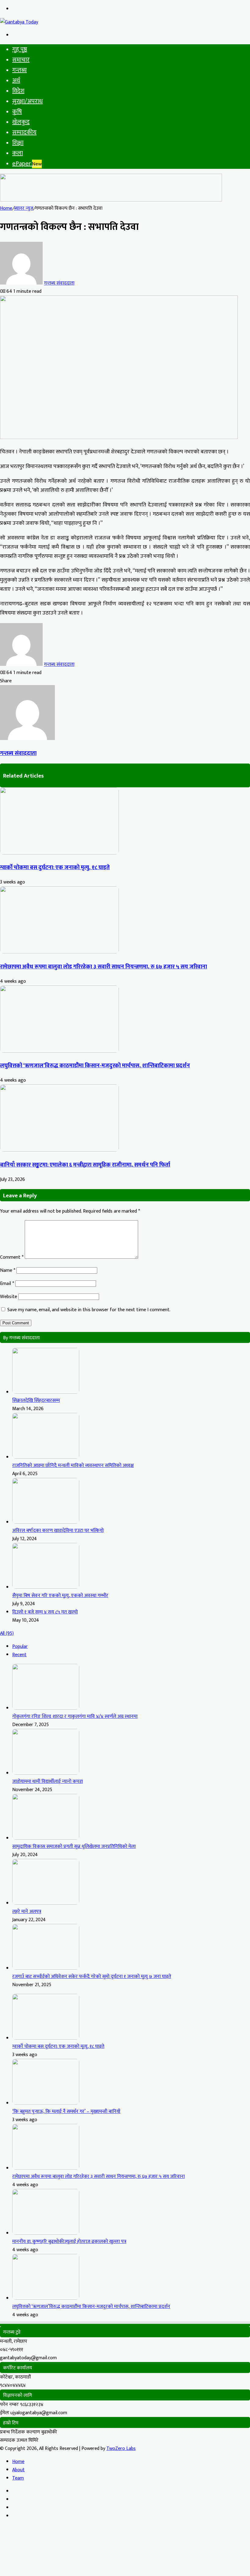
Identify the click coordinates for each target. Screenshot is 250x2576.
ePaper (27, 164)
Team (18, 2478)
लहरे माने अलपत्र (27, 1912)
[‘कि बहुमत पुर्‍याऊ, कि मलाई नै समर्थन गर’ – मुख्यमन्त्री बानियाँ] (46, 2103)
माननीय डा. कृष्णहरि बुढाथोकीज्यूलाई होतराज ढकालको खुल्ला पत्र (69, 2242)
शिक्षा (18, 143)
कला (18, 153)
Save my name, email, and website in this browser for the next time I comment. (89, 1310)
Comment (12, 1257)
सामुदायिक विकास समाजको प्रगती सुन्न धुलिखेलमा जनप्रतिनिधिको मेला (74, 1847)
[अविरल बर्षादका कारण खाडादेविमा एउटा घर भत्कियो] (46, 1522)
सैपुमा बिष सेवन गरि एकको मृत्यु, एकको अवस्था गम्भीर (60, 1596)
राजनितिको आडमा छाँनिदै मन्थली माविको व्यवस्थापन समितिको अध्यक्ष (73, 1466)
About (18, 2470)
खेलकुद (21, 122)
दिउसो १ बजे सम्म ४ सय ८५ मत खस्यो (45, 1612)
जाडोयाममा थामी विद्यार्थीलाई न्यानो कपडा (48, 1781)
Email (7, 1284)
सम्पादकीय (24, 132)
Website (9, 1297)
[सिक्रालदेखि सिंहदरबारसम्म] (46, 1392)
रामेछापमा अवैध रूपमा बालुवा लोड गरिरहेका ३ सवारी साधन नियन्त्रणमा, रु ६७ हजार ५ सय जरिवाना (104, 967)
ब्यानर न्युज (24, 208)
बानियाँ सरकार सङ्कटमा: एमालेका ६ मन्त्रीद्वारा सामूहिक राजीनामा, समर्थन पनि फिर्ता (85, 1165)
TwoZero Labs (121, 2449)
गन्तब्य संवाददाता (59, 283)
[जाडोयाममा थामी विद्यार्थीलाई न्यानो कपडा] (46, 1773)
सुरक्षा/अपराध (27, 101)
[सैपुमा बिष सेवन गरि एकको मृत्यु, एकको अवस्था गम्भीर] (46, 1587)
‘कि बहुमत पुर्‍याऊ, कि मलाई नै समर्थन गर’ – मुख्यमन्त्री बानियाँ (66, 2112)
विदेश (18, 91)
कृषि (17, 112)
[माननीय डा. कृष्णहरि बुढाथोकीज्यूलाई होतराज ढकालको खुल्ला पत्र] (46, 2233)
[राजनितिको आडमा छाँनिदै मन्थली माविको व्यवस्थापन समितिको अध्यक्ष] (46, 1457)
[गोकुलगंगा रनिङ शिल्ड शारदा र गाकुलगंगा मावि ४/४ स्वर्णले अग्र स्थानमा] (46, 1708)
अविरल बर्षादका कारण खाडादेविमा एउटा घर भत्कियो (58, 1531)
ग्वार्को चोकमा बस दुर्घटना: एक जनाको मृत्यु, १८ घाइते (55, 867)
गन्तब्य (20, 70)
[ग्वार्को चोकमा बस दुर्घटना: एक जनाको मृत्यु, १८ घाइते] (59, 853)
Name (8, 1270)
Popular (20, 1647)
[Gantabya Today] (19, 22)
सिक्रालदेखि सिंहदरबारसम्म (36, 1400)
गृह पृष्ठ (20, 49)
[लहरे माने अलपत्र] (46, 1903)
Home (6, 208)
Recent (19, 1655)
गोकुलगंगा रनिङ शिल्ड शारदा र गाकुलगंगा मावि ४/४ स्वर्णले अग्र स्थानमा (75, 1716)
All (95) (7, 1633)
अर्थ (16, 81)
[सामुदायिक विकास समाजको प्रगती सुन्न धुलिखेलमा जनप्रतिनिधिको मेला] (46, 1838)
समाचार (21, 60)
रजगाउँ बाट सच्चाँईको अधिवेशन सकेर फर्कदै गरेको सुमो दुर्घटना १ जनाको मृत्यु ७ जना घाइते (92, 1977)
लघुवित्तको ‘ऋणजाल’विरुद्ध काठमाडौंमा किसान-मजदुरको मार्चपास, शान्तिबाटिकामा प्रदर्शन (95, 1066)
